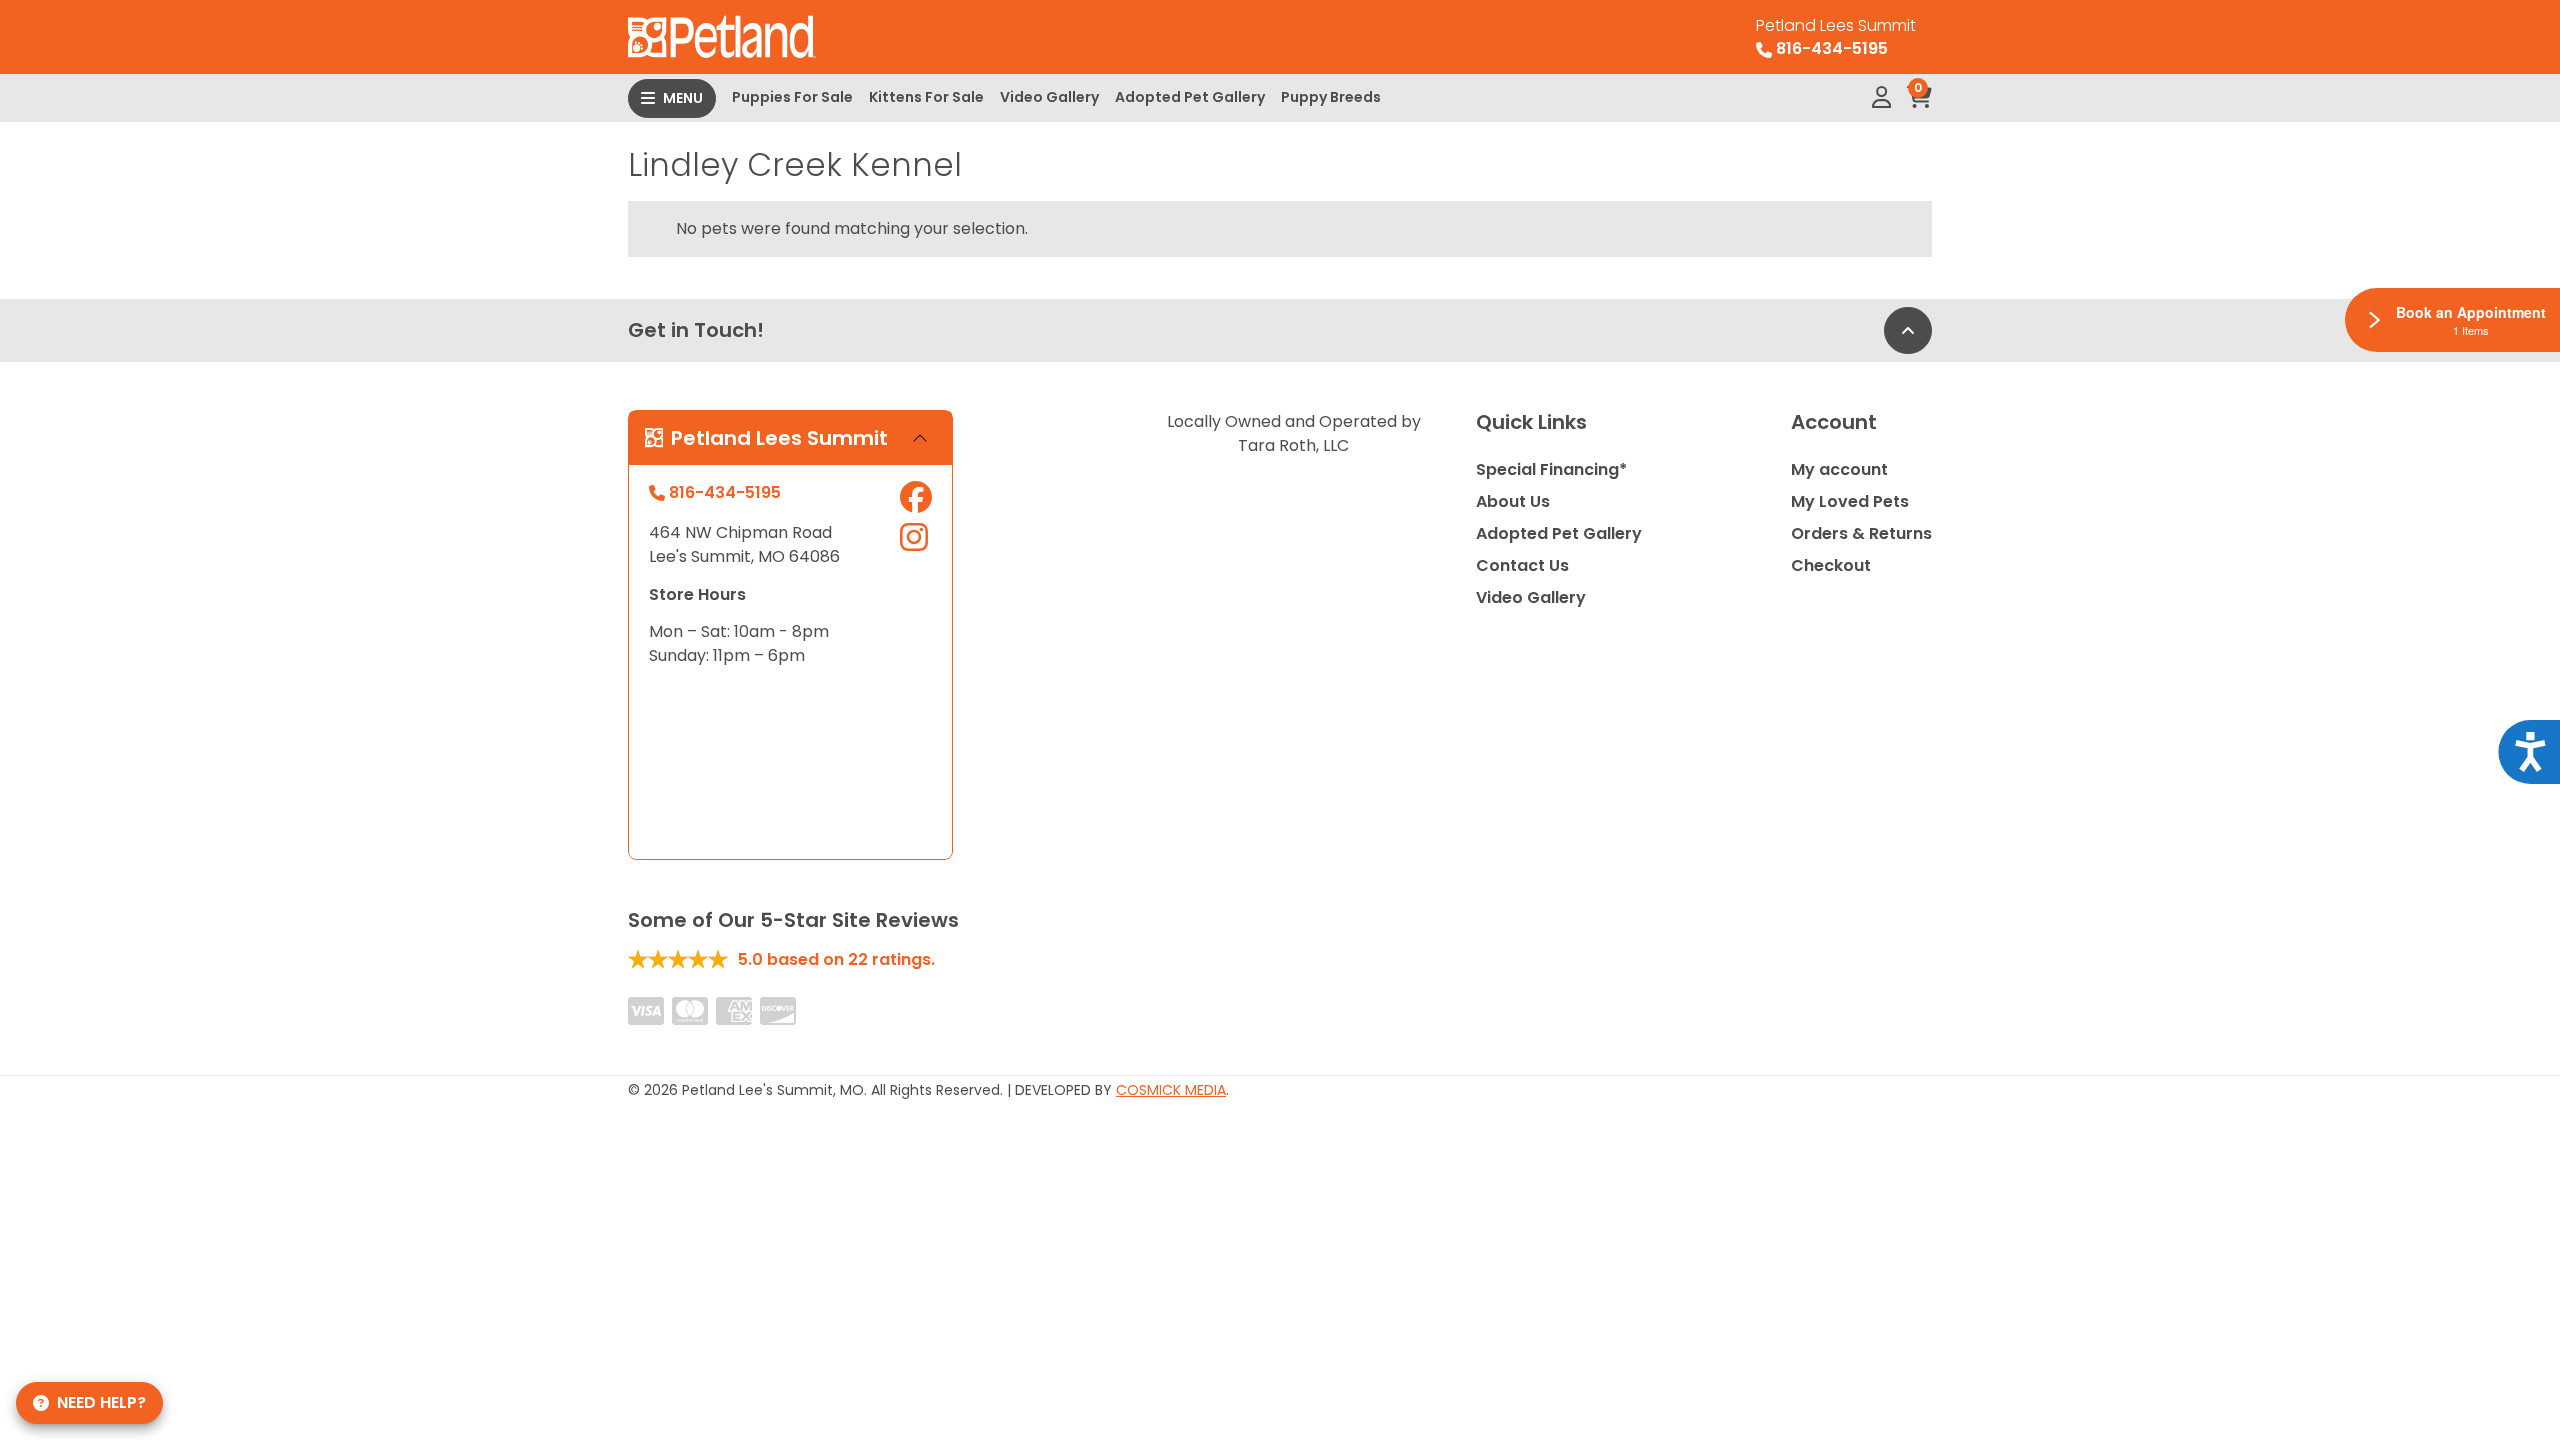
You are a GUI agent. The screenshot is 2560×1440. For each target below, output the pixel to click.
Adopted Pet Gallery (1190, 97)
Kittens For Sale (926, 97)
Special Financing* (1551, 469)
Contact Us (1522, 565)
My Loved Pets (1850, 501)
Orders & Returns (1861, 533)
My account (1839, 469)
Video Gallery (1049, 97)
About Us (1513, 501)
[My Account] (1881, 98)
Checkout (1831, 565)
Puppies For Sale (792, 97)
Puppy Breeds (1331, 97)
